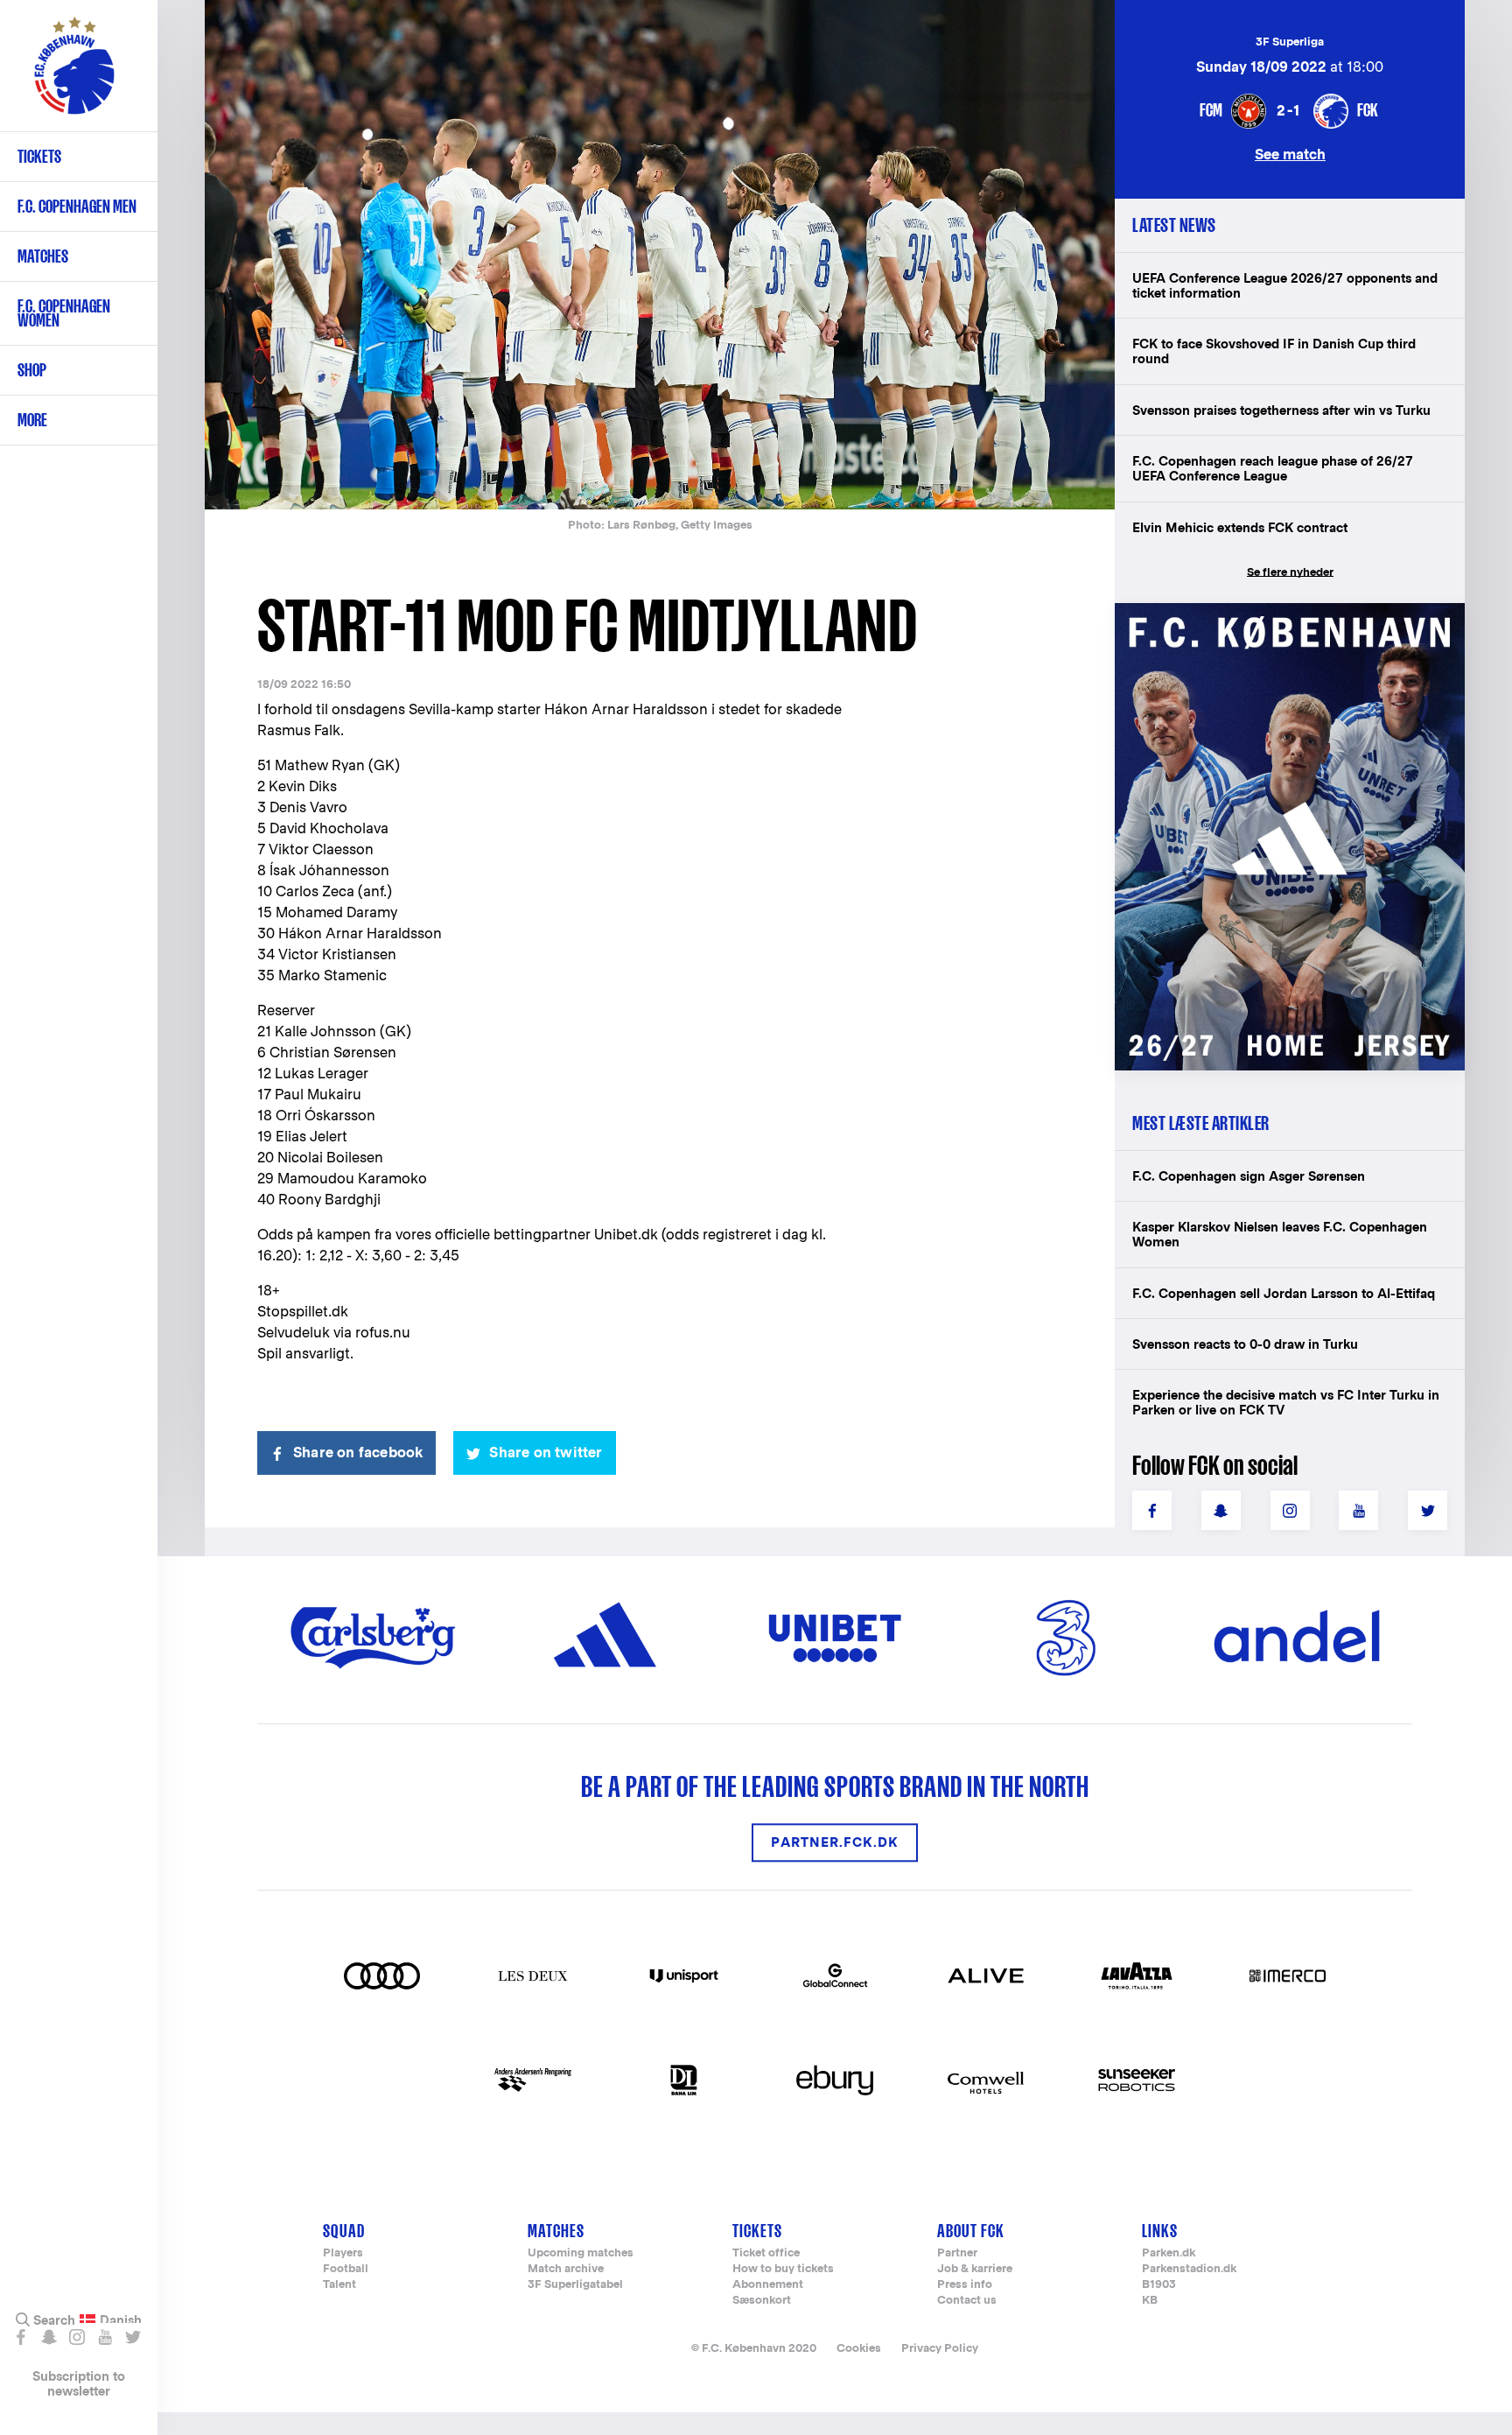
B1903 (1159, 2285)
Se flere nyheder (1290, 572)
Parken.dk (1169, 2253)
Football (346, 2269)
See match (1290, 154)
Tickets (39, 156)
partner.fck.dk (835, 1843)
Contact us (967, 2301)
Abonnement (768, 2285)
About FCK (971, 2231)
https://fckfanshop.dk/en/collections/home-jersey (1281, 622)
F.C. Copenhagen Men (77, 206)
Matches (43, 256)
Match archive (566, 2269)
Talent (339, 2285)
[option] (660, 256)
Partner (957, 2253)
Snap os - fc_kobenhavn (49, 2337)
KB (1150, 2301)
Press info (965, 2285)
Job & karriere (975, 2269)
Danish (121, 2320)
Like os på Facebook (21, 2337)
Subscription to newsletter (79, 2383)
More (32, 420)
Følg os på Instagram (77, 2337)
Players (343, 2253)
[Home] (74, 74)
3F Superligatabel (575, 2285)
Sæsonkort (762, 2301)
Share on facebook (358, 1453)
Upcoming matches (581, 2253)
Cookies (859, 2348)
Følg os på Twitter (133, 2337)
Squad (344, 2231)
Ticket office (766, 2253)
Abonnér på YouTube (105, 2337)
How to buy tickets (783, 2269)
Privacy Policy (940, 2348)
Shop (32, 370)
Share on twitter (546, 1453)
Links (1160, 2231)
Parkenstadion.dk (1189, 2269)
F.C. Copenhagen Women (64, 313)
